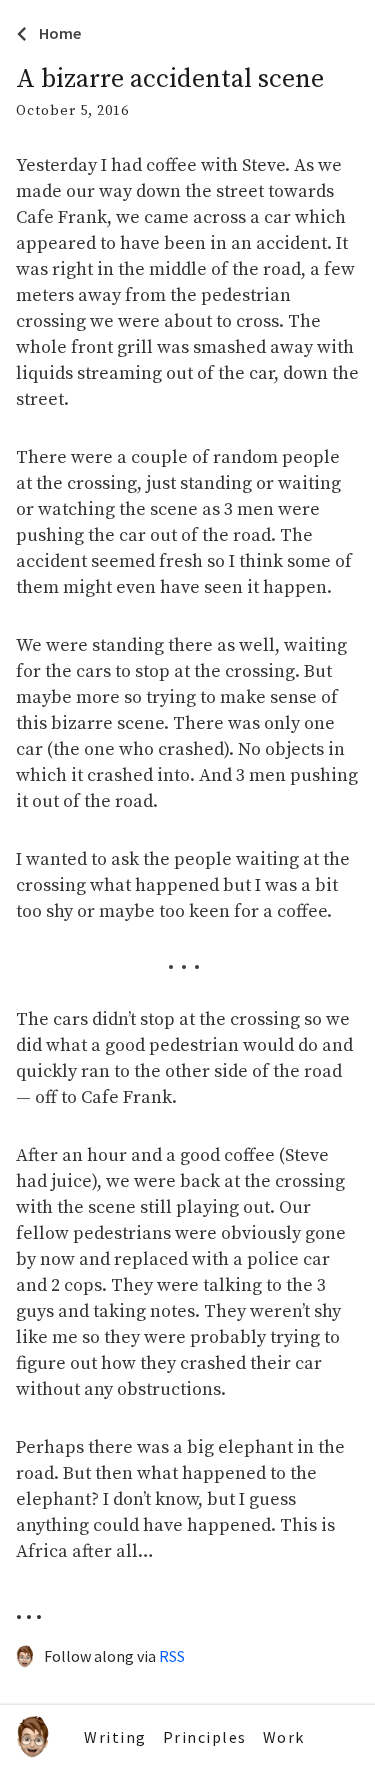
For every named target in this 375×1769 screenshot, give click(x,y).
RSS (172, 1656)
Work (284, 1737)
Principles (205, 1737)
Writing (115, 1737)
